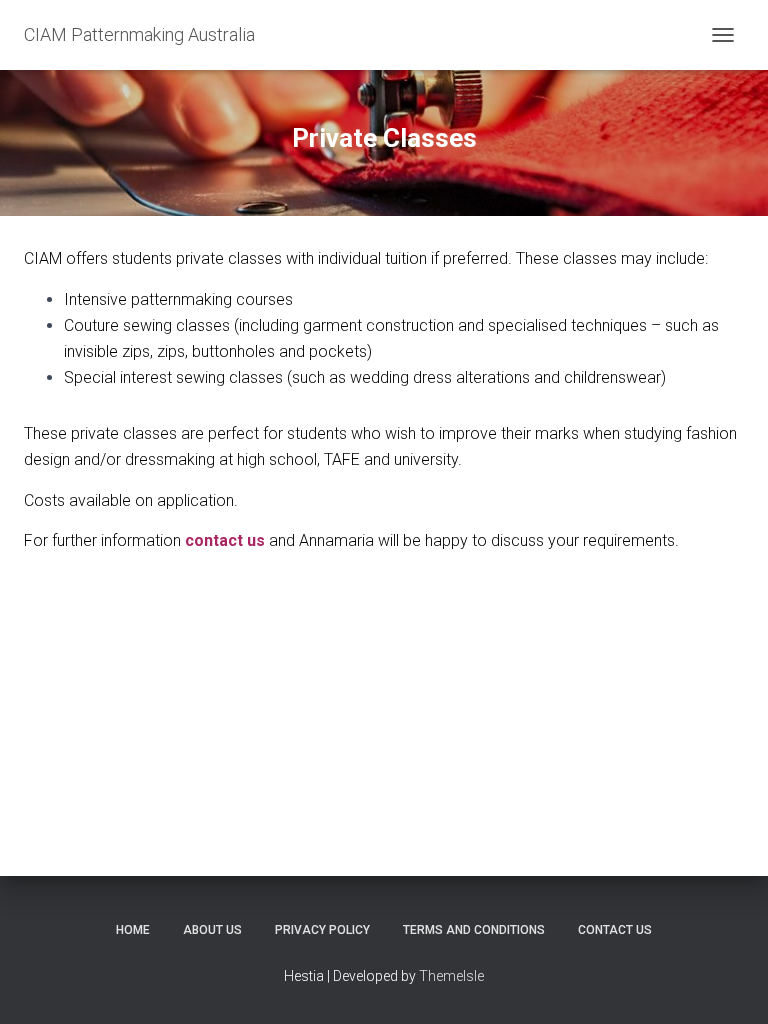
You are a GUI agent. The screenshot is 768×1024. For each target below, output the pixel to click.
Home (133, 930)
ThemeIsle (451, 976)
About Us (212, 930)
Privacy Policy (322, 930)
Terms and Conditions (474, 930)
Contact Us (615, 930)
